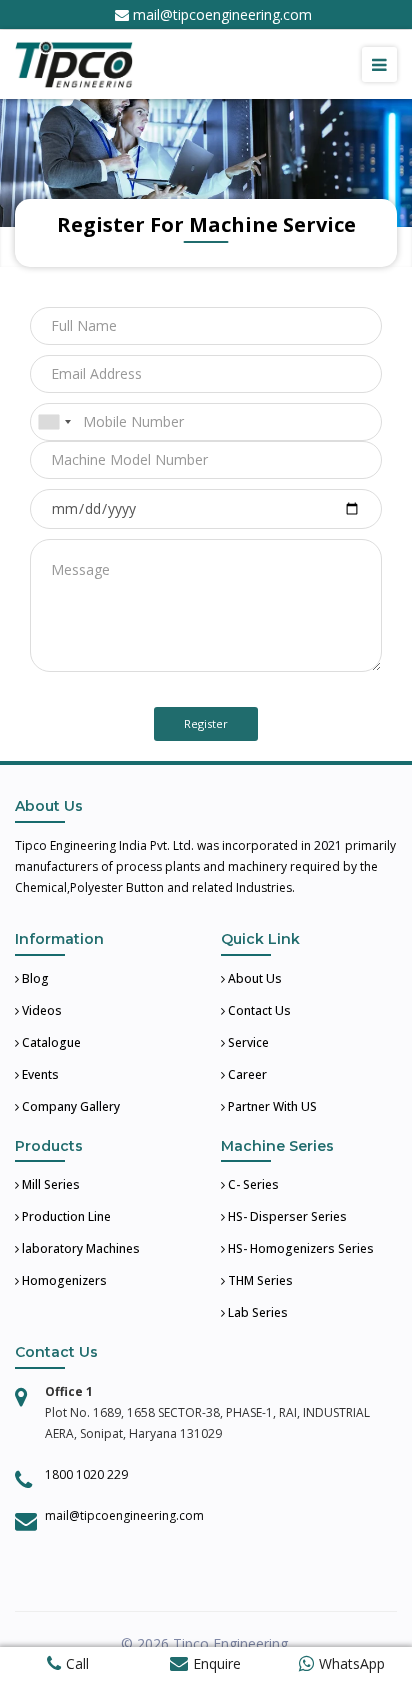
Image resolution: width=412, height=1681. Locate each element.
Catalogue (50, 1042)
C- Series (252, 1184)
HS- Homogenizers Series (299, 1248)
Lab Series (256, 1312)
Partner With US (271, 1106)
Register (206, 723)
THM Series (259, 1280)
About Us (253, 978)
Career (246, 1074)
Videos (40, 1010)
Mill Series (49, 1184)
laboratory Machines (79, 1248)
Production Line (65, 1216)
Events (39, 1074)
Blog (34, 978)
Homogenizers (63, 1280)
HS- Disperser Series (286, 1216)
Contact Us (258, 1010)
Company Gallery (69, 1106)
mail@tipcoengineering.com (222, 14)
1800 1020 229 (86, 1474)
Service (247, 1042)
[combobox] (54, 422)
